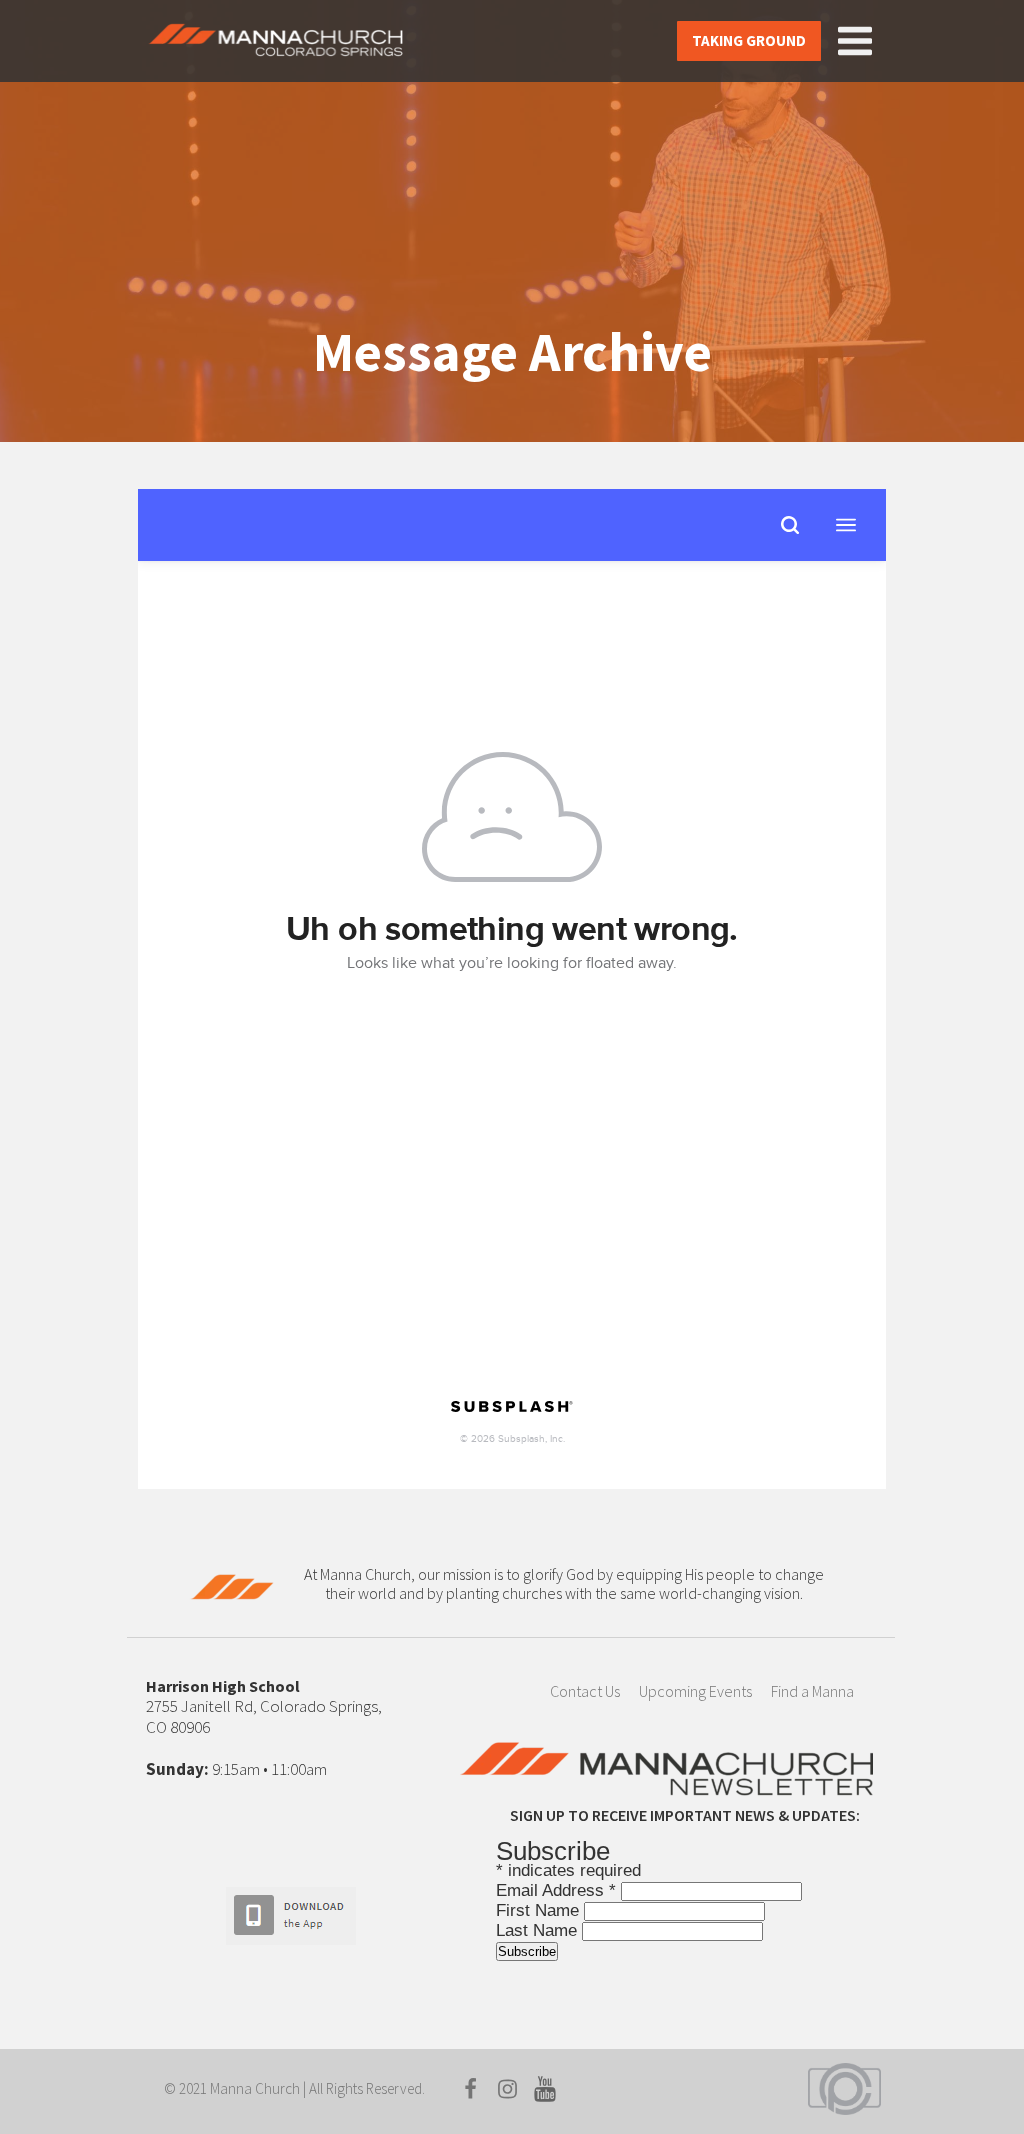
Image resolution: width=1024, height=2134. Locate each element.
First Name (540, 1910)
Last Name (539, 1930)
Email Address (556, 1890)
